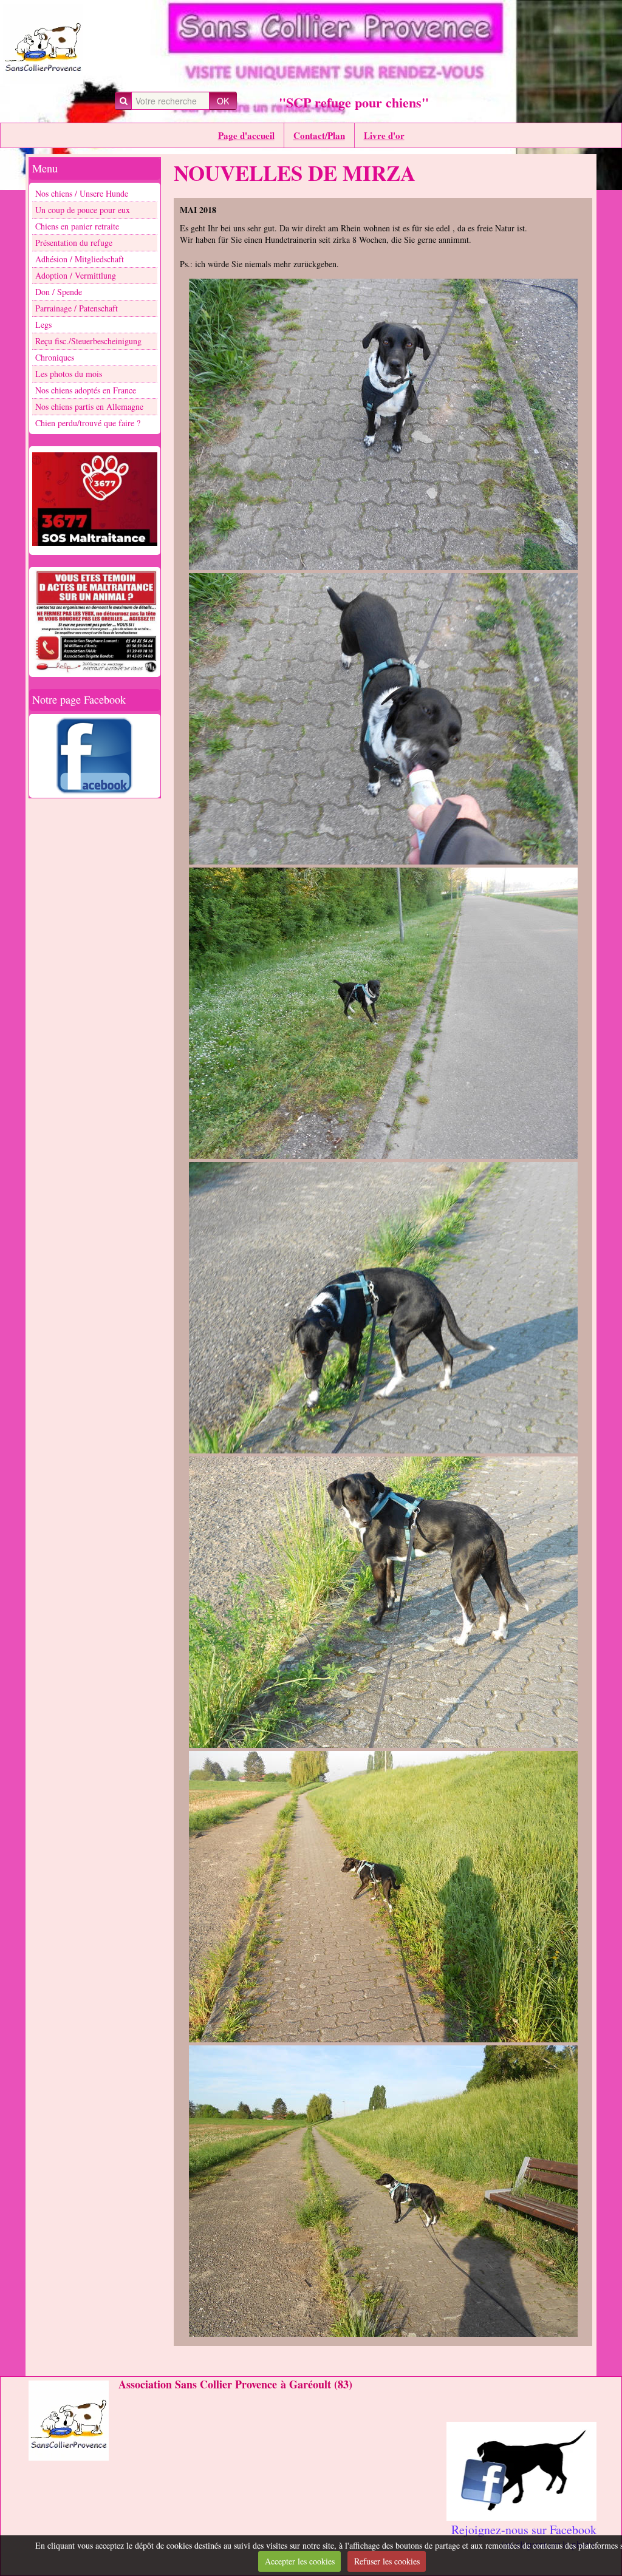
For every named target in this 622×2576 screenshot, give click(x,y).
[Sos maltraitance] (95, 499)
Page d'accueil (246, 135)
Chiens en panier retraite (77, 226)
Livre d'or (384, 135)
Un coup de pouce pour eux (83, 210)
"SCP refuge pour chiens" (354, 102)
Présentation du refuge (74, 243)
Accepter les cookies (300, 2561)
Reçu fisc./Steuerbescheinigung (88, 341)
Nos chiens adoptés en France (86, 390)
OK (223, 101)
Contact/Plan (319, 135)
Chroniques (55, 357)
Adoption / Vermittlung (76, 275)
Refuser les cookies (387, 2561)
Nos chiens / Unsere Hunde (82, 193)
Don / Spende (59, 292)
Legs (43, 325)
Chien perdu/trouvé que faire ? (88, 423)
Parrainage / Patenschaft (77, 308)
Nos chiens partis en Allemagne (89, 406)
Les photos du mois (69, 374)
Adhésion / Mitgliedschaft (80, 259)
